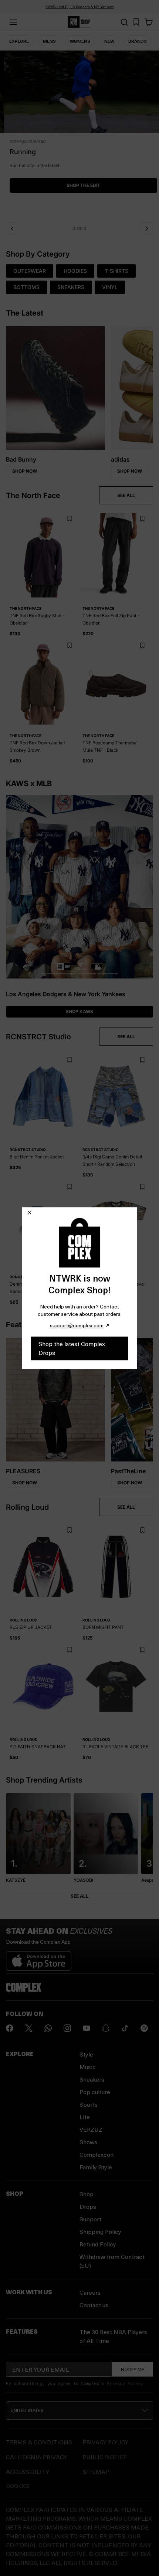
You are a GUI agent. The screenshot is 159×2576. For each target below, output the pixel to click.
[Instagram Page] (67, 2028)
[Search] (124, 22)
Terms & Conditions (39, 2442)
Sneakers (92, 2079)
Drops (88, 2206)
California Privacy (36, 2457)
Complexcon (97, 2154)
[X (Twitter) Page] (29, 2028)
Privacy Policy (125, 2383)
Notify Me (133, 2369)
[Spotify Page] (144, 2028)
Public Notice (105, 2457)
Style (86, 2054)
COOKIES (18, 2486)
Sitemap (96, 2471)
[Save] (69, 519)
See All (79, 1896)
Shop (87, 2194)
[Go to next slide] (147, 229)
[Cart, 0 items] (149, 22)
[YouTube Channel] (87, 2028)
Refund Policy (98, 2244)
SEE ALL (126, 495)
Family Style (96, 2167)
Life (85, 2117)
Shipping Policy (100, 2231)
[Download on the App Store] (39, 1958)
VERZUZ (91, 2129)
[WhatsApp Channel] (48, 2028)
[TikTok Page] (125, 2028)
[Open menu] (13, 22)
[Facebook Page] (10, 2028)
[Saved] (136, 22)
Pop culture (95, 2092)
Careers (90, 2292)
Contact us (94, 2305)
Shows (88, 2142)
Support (90, 2219)
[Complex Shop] (79, 22)
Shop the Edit (80, 185)
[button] (79, 134)
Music (88, 2067)
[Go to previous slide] (12, 229)
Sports (89, 2104)
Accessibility (28, 2471)
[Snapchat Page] (106, 2028)
